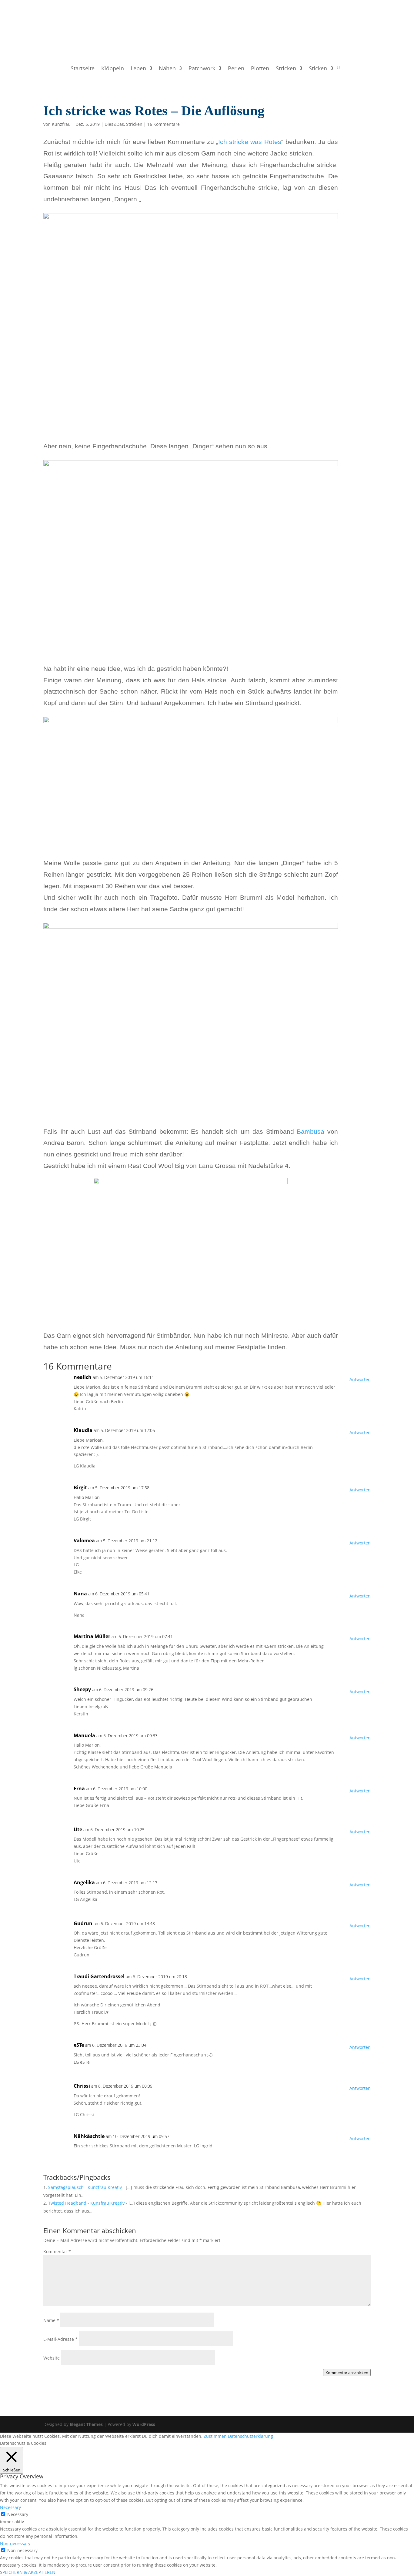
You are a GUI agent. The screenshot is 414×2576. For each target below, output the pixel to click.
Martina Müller (92, 1636)
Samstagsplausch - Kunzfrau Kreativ (85, 2187)
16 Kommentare (164, 124)
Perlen (236, 69)
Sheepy (82, 1689)
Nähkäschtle (89, 2136)
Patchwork (202, 69)
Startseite (83, 69)
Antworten (360, 1379)
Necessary (18, 2514)
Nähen (167, 69)
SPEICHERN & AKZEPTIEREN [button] (28, 2572)
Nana (80, 1594)
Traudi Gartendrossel (99, 1976)
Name (51, 2320)
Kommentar (57, 2251)
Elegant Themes (86, 2424)
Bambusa (310, 1131)
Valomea (84, 1541)
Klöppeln (113, 69)
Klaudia (83, 1430)
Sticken (318, 69)
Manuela (84, 1735)
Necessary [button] (10, 2507)
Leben (138, 69)
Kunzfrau (61, 124)
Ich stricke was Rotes (250, 142)
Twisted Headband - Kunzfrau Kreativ (86, 2203)
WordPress (144, 2424)
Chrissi (82, 2086)
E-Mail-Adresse (60, 2339)
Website (52, 2358)
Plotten (260, 69)
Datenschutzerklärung (250, 2436)
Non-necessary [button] (15, 2543)
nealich (83, 1377)
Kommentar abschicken (347, 2373)
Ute (78, 1829)
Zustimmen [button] (215, 2436)
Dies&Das (114, 124)
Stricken (286, 69)
